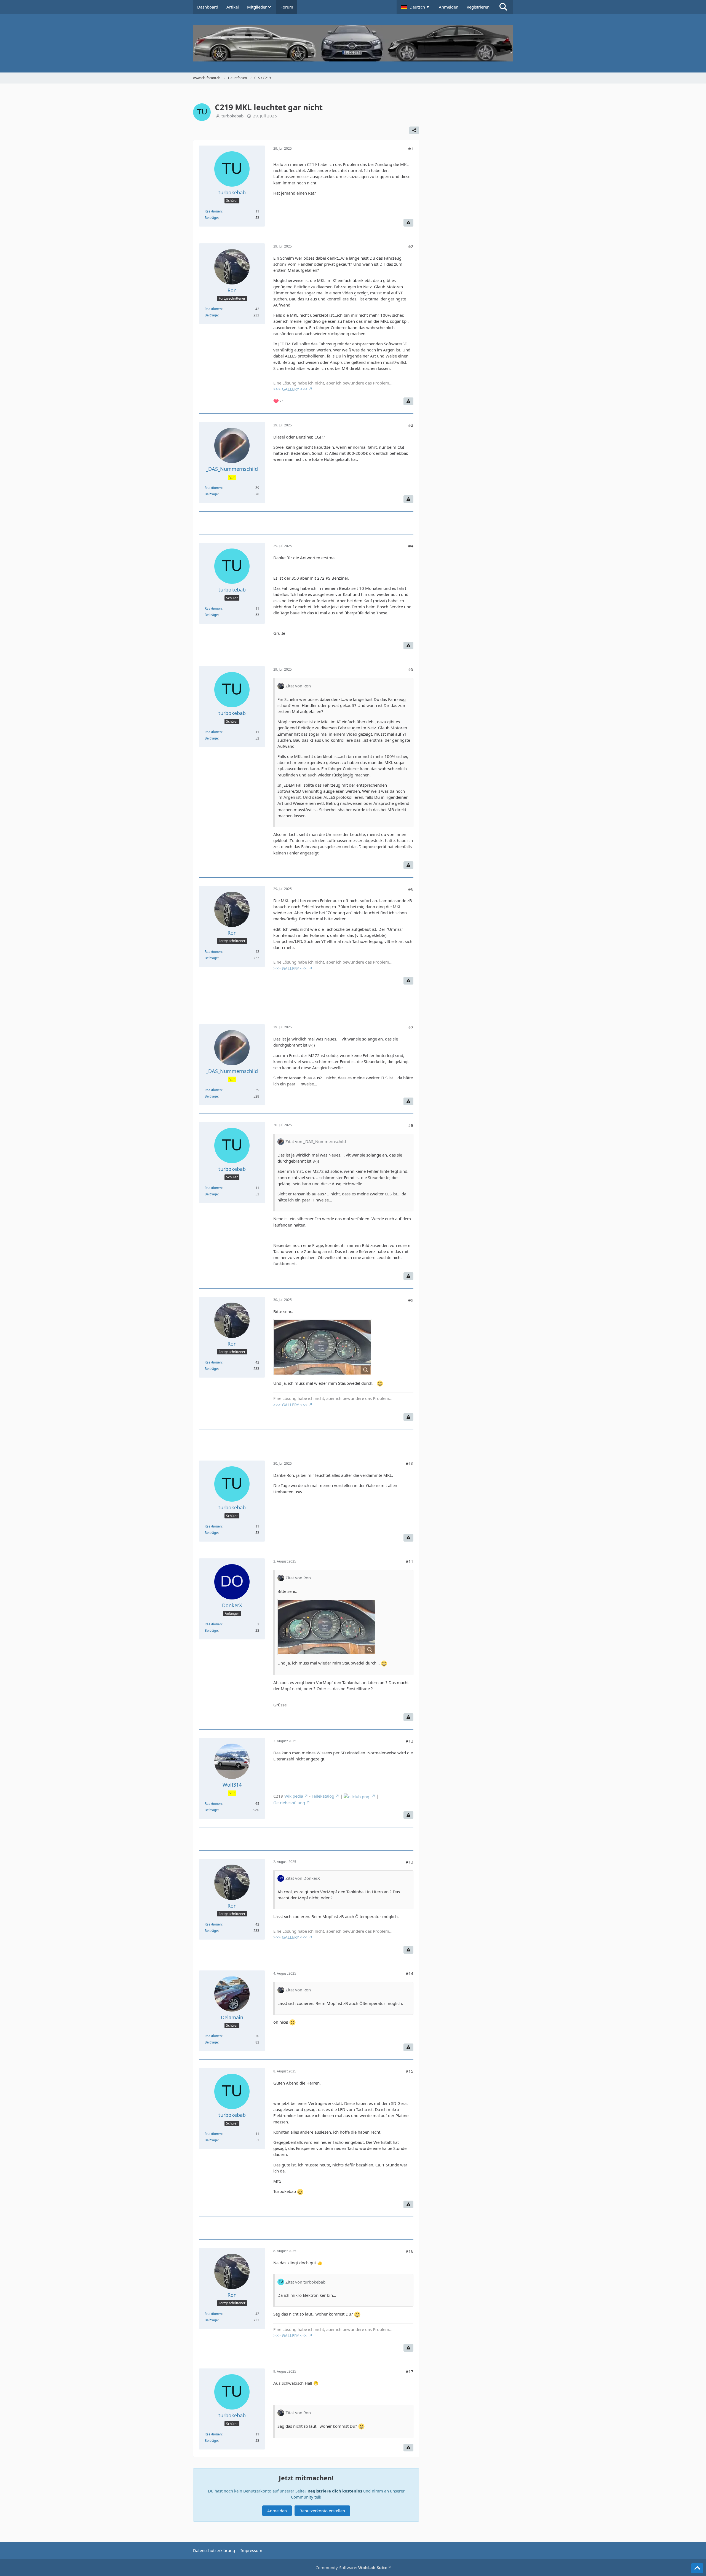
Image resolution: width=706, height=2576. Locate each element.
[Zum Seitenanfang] (697, 2568)
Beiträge (211, 218)
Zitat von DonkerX (303, 1878)
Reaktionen (213, 211)
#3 (411, 425)
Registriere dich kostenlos (335, 2491)
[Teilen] (414, 130)
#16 (410, 2251)
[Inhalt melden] (408, 223)
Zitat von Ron (298, 686)
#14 (410, 1973)
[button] (416, 7)
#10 (410, 1464)
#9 (411, 1300)
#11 (410, 1561)
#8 (411, 1125)
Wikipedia (294, 1796)
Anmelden (449, 7)
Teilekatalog (323, 1796)
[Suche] (503, 7)
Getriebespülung (289, 1803)
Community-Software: (353, 2567)
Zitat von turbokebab (305, 2282)
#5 (411, 669)
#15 (410, 2071)
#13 (410, 1862)
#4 (411, 546)
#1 (411, 149)
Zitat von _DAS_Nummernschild (316, 1141)
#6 (411, 889)
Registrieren (478, 7)
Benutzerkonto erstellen (322, 2511)
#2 (411, 246)
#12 (410, 1741)
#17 (410, 2371)
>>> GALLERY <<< (290, 389)
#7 (411, 1027)
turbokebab (232, 116)
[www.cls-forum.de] (353, 43)
